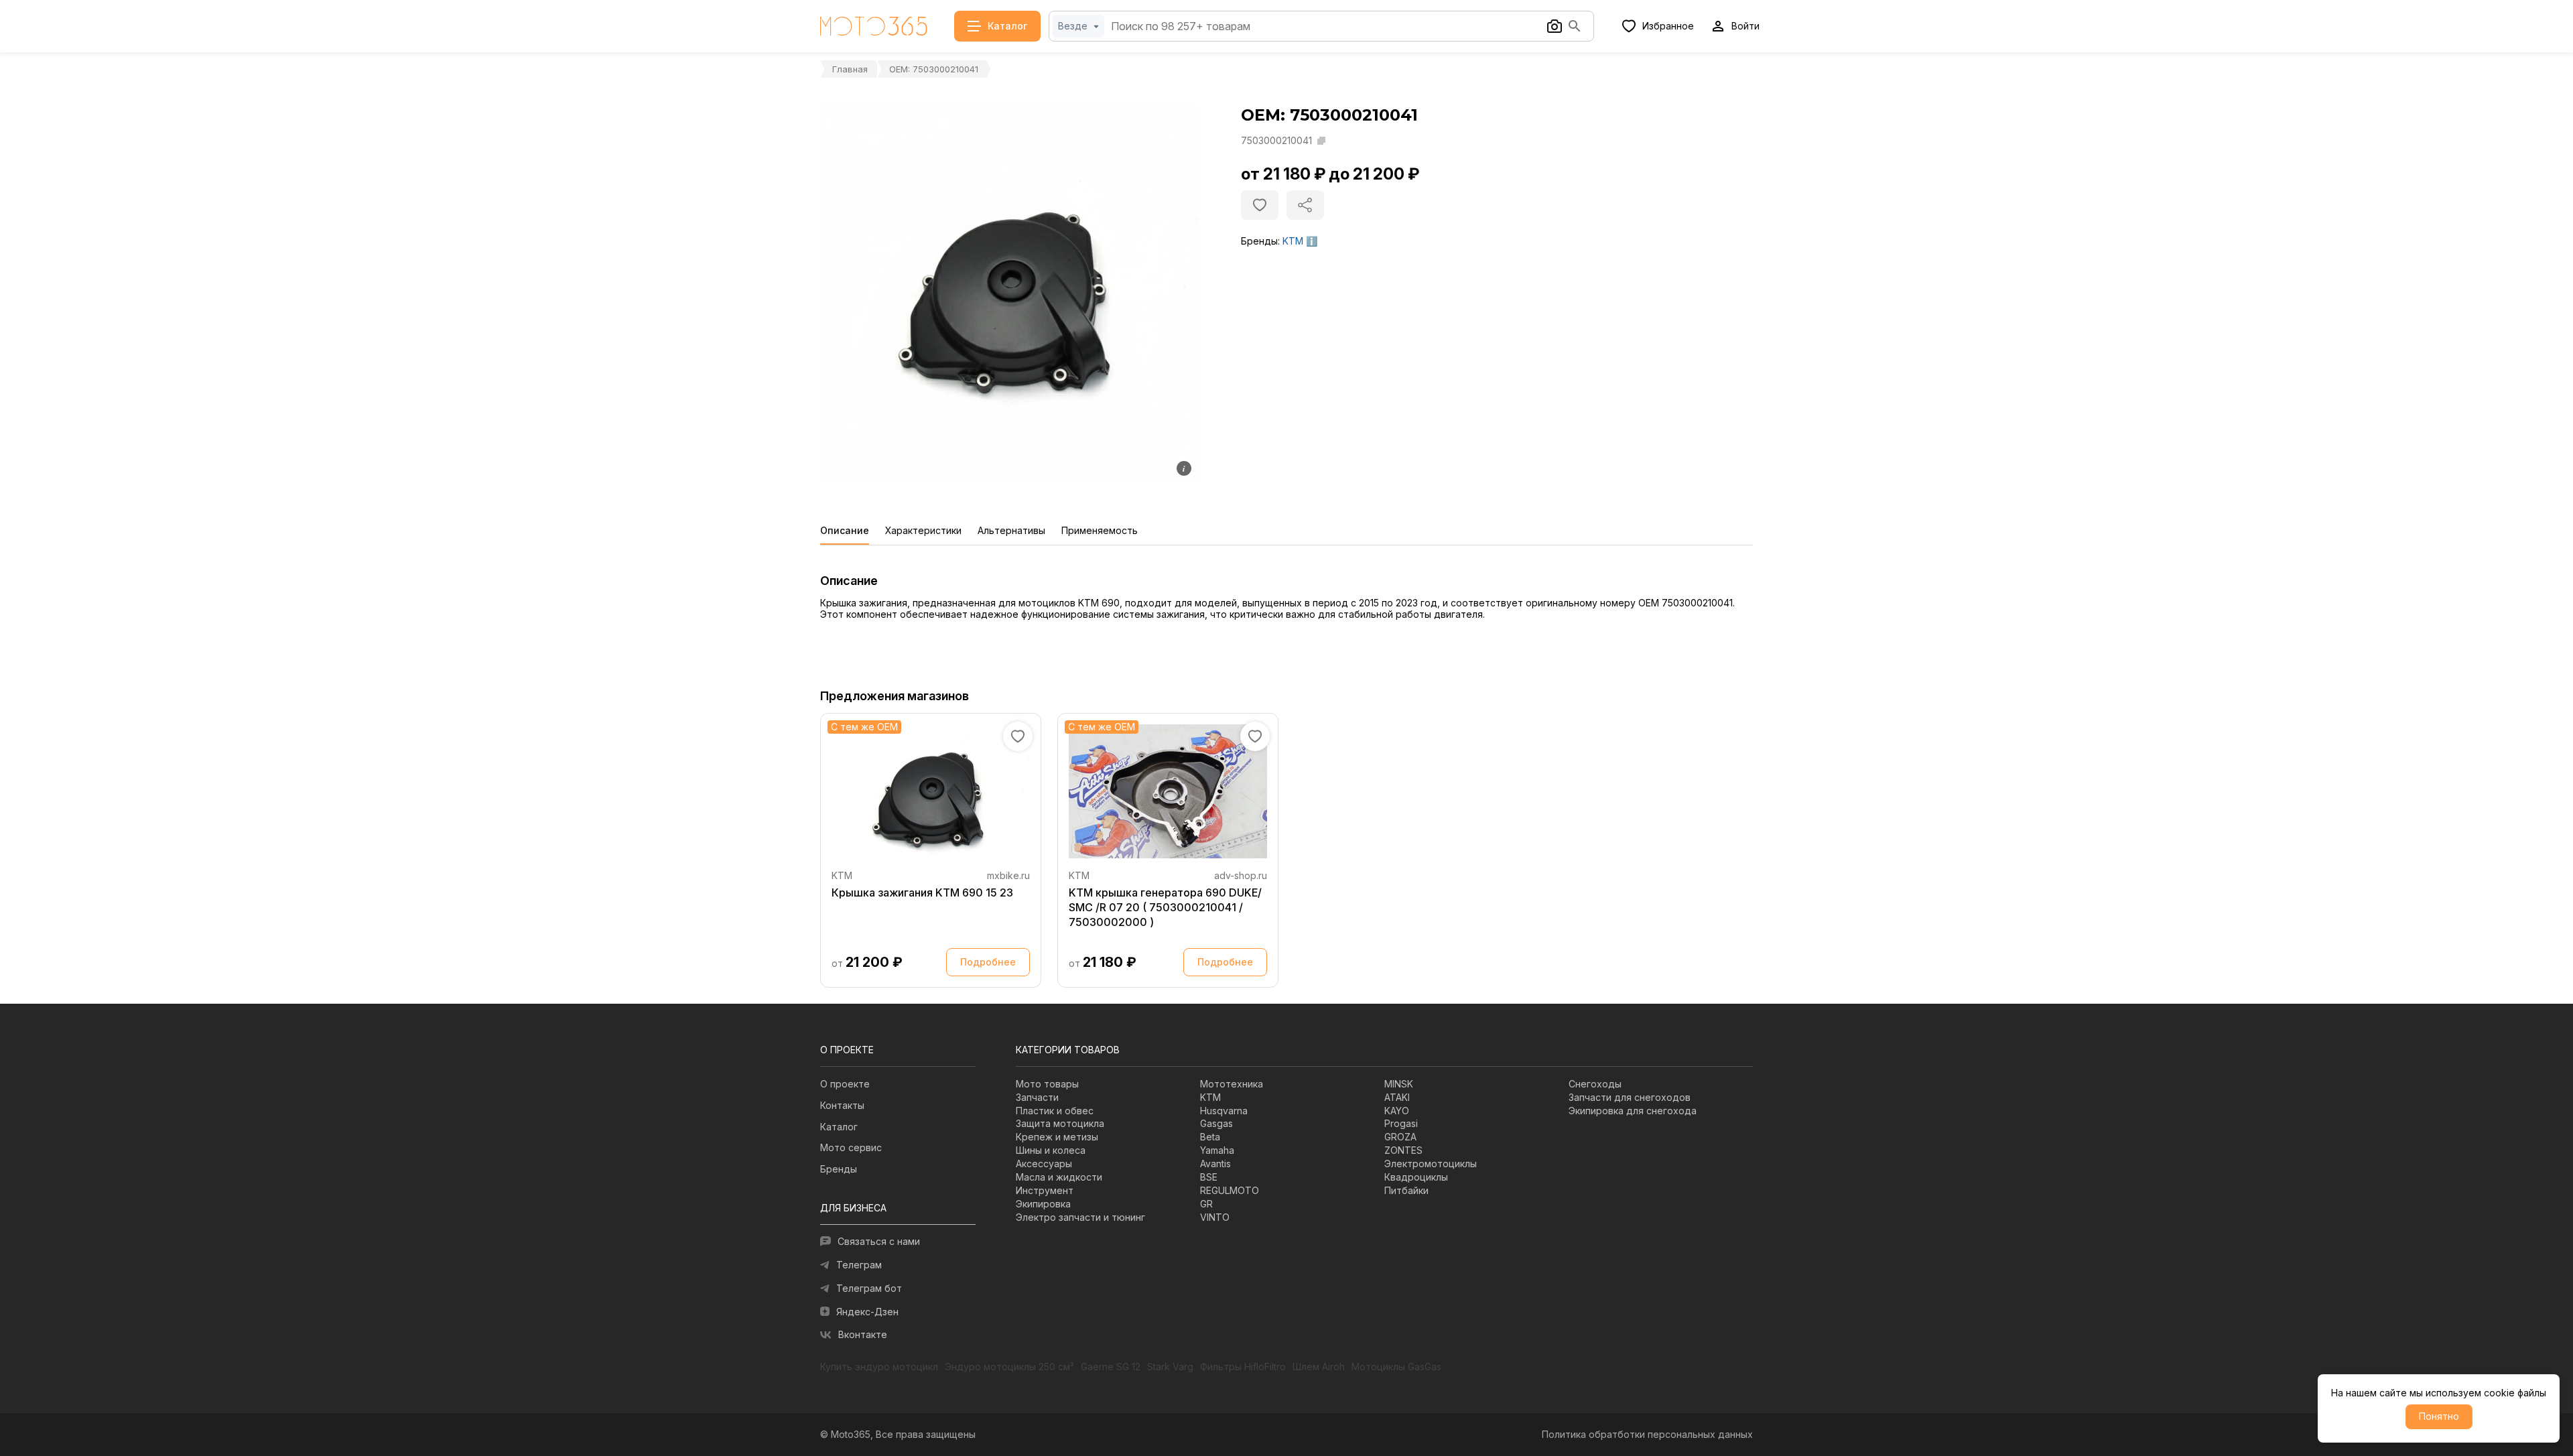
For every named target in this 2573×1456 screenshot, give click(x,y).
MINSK (1399, 1084)
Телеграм (859, 1265)
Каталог (839, 1127)
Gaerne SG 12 (1111, 1367)
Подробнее (988, 962)
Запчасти (1037, 1097)
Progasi (1401, 1123)
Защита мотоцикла (1060, 1123)
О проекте (845, 1084)
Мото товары (1047, 1084)
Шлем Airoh (1319, 1367)
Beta (1210, 1137)
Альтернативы (1011, 531)
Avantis (1215, 1164)
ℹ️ (1312, 241)
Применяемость (1100, 531)
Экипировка (1043, 1204)
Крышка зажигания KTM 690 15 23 (922, 892)
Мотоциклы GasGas (1396, 1367)
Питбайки (1406, 1190)
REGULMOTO (1230, 1190)
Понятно (2439, 1416)
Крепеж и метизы (1057, 1137)
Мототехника (1232, 1084)
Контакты (842, 1105)
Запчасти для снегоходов (1630, 1097)
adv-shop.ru (1241, 875)
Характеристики (923, 531)
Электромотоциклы (1431, 1164)
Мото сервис (851, 1147)
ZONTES (1403, 1150)
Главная (850, 69)
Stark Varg (1170, 1367)
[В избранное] (1260, 205)
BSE (1209, 1177)
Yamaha (1217, 1150)
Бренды (839, 1169)
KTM (1293, 241)
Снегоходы (1595, 1084)
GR (1206, 1204)
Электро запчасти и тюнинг (1080, 1217)
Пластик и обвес (1055, 1111)
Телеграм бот (869, 1288)
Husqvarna (1224, 1111)
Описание (845, 531)
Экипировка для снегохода (1633, 1111)
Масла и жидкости (1059, 1177)
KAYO (1397, 1111)
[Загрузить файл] (1555, 26)
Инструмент (1045, 1190)
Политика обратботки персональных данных (1647, 1434)
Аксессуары (1044, 1164)
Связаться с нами (879, 1241)
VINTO (1215, 1217)
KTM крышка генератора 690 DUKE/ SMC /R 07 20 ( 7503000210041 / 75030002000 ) (1165, 907)
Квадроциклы (1416, 1177)
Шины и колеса (1051, 1150)
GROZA (1400, 1137)
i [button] (1184, 468)
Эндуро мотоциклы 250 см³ (1009, 1367)
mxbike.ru (1008, 875)
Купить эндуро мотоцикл (879, 1367)
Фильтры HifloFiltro (1243, 1367)
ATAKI (1397, 1097)
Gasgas (1216, 1123)
